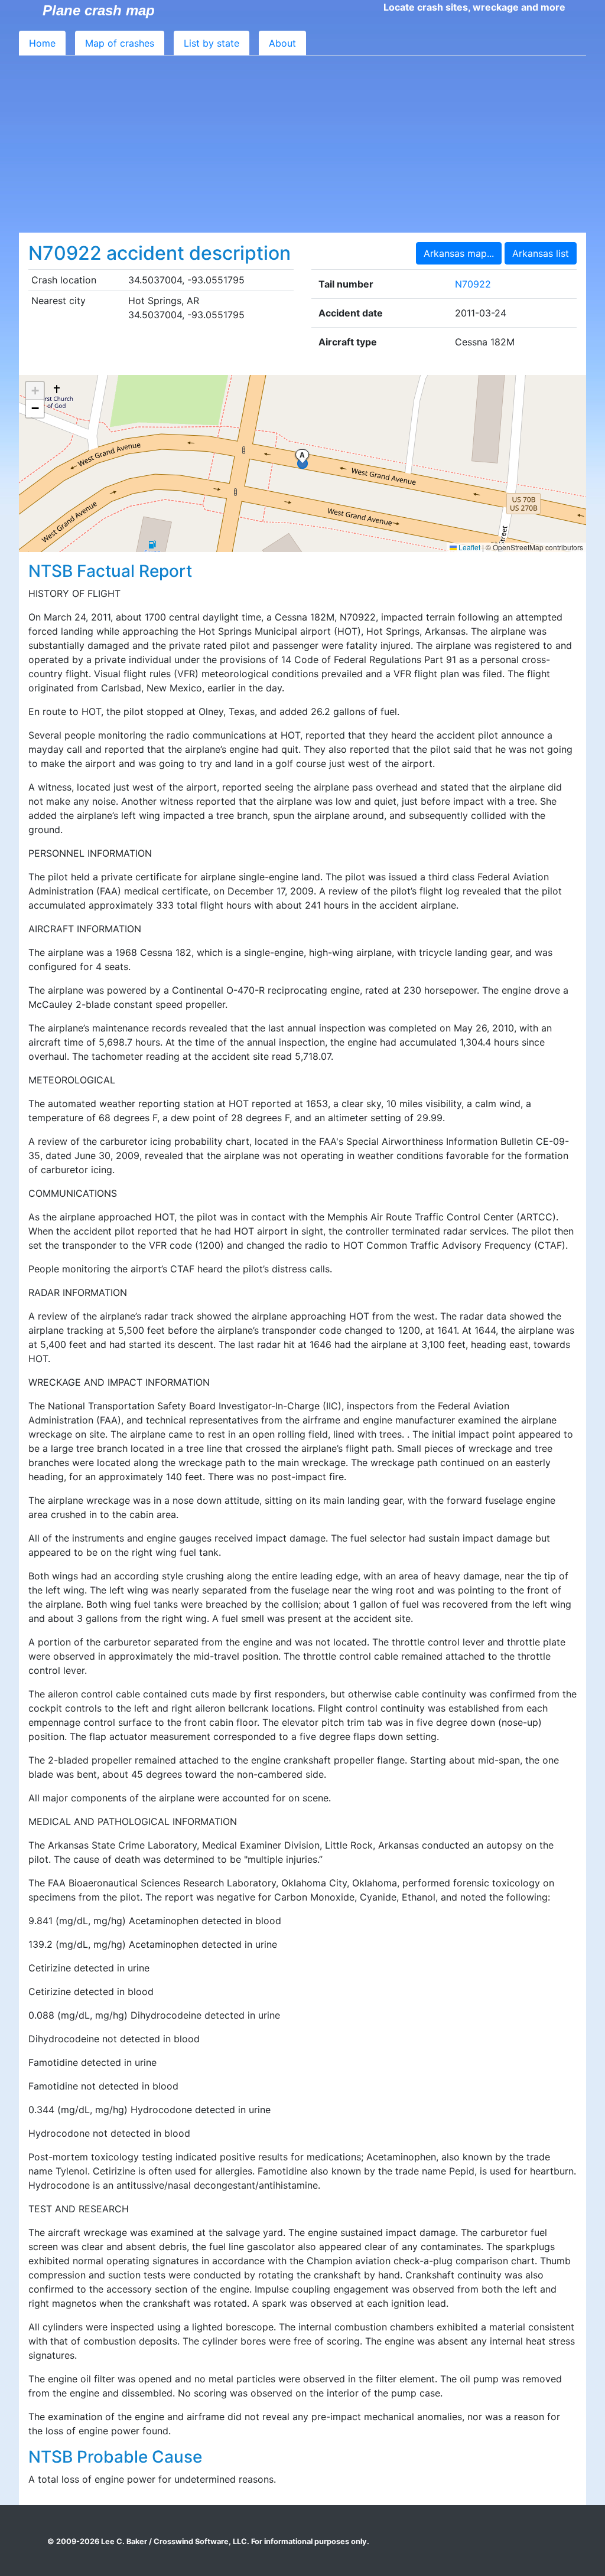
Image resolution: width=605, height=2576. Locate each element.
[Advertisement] (302, 144)
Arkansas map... (459, 253)
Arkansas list (541, 253)
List (212, 43)
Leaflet (469, 547)
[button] (35, 391)
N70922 (473, 284)
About (282, 43)
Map (120, 43)
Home (42, 43)
